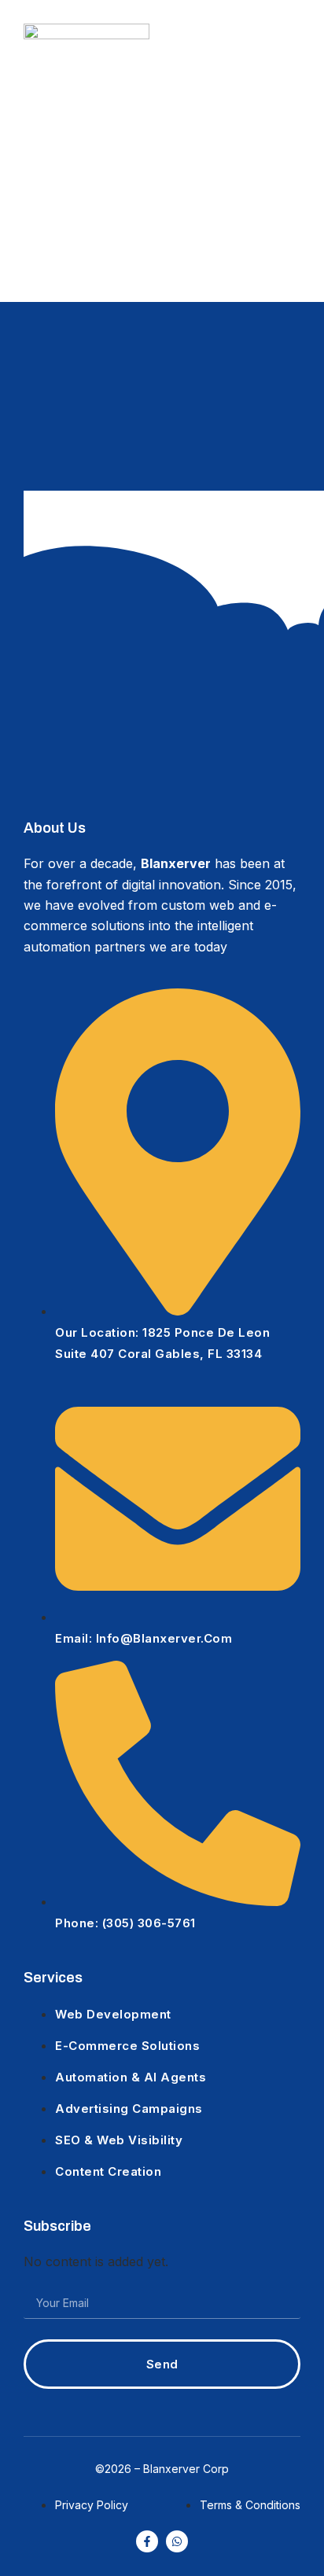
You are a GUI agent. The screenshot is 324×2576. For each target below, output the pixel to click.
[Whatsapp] (177, 2541)
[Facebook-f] (147, 2541)
